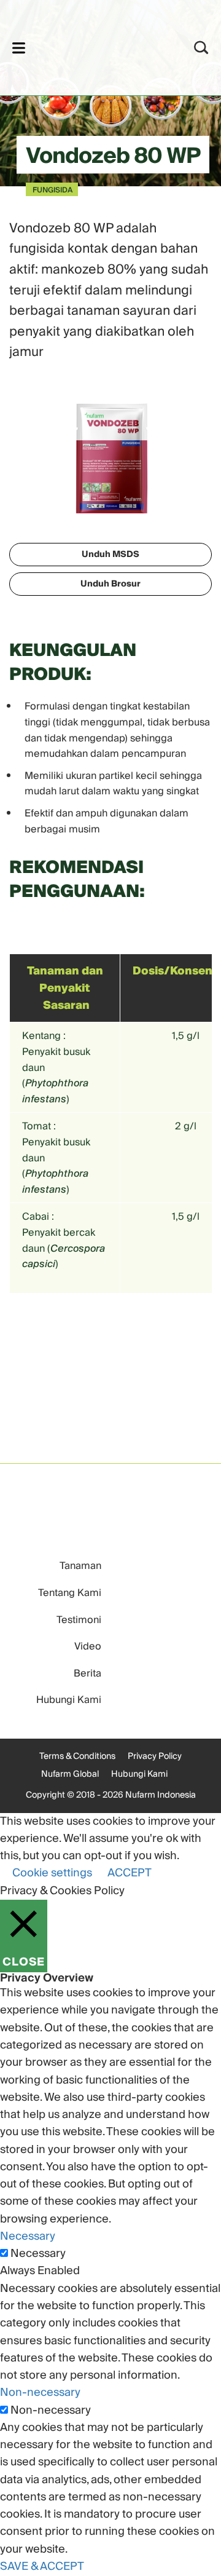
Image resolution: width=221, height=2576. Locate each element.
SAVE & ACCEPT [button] (42, 2566)
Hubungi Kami (69, 1700)
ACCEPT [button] (130, 1873)
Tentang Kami (70, 1593)
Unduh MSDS (110, 555)
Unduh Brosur (110, 584)
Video (88, 1646)
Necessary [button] (28, 2236)
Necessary (38, 2254)
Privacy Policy (155, 1756)
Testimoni (79, 1620)
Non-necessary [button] (40, 2392)
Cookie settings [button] (52, 1873)
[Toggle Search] (201, 48)
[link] (94, 46)
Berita (87, 1673)
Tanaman (80, 1566)
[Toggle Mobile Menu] (19, 48)
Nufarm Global (70, 1774)
